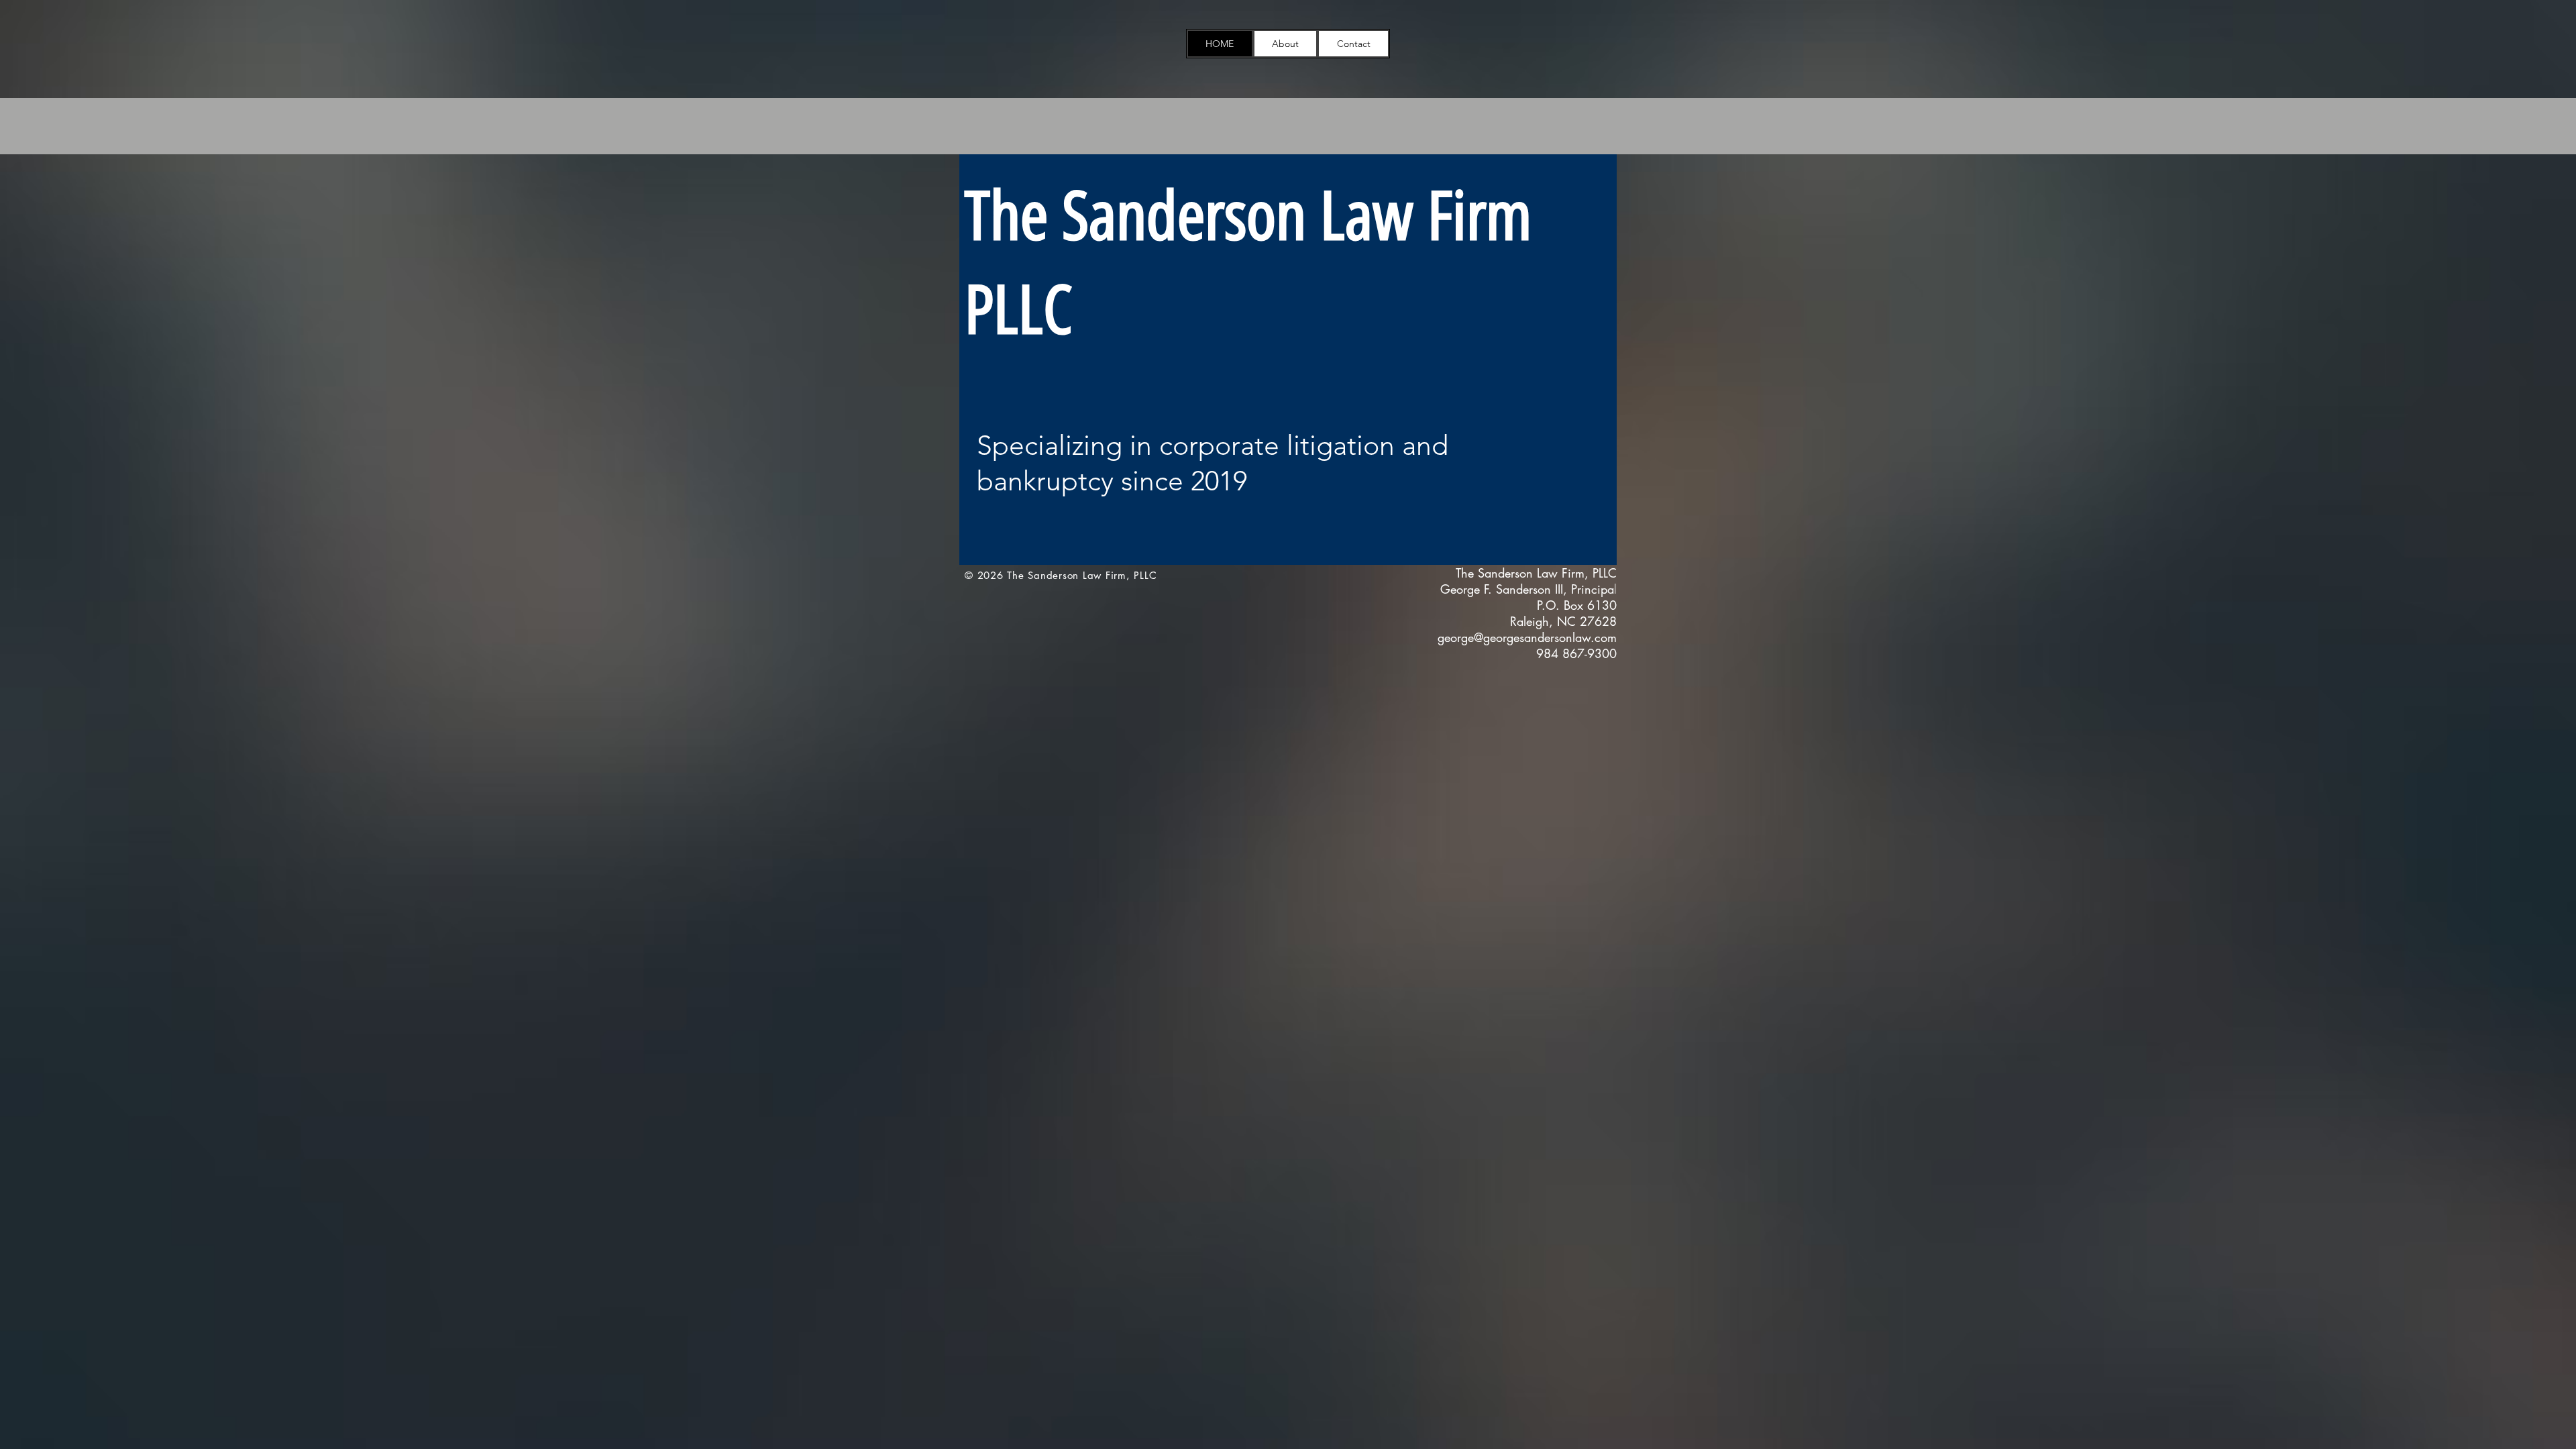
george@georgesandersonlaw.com (1527, 637)
